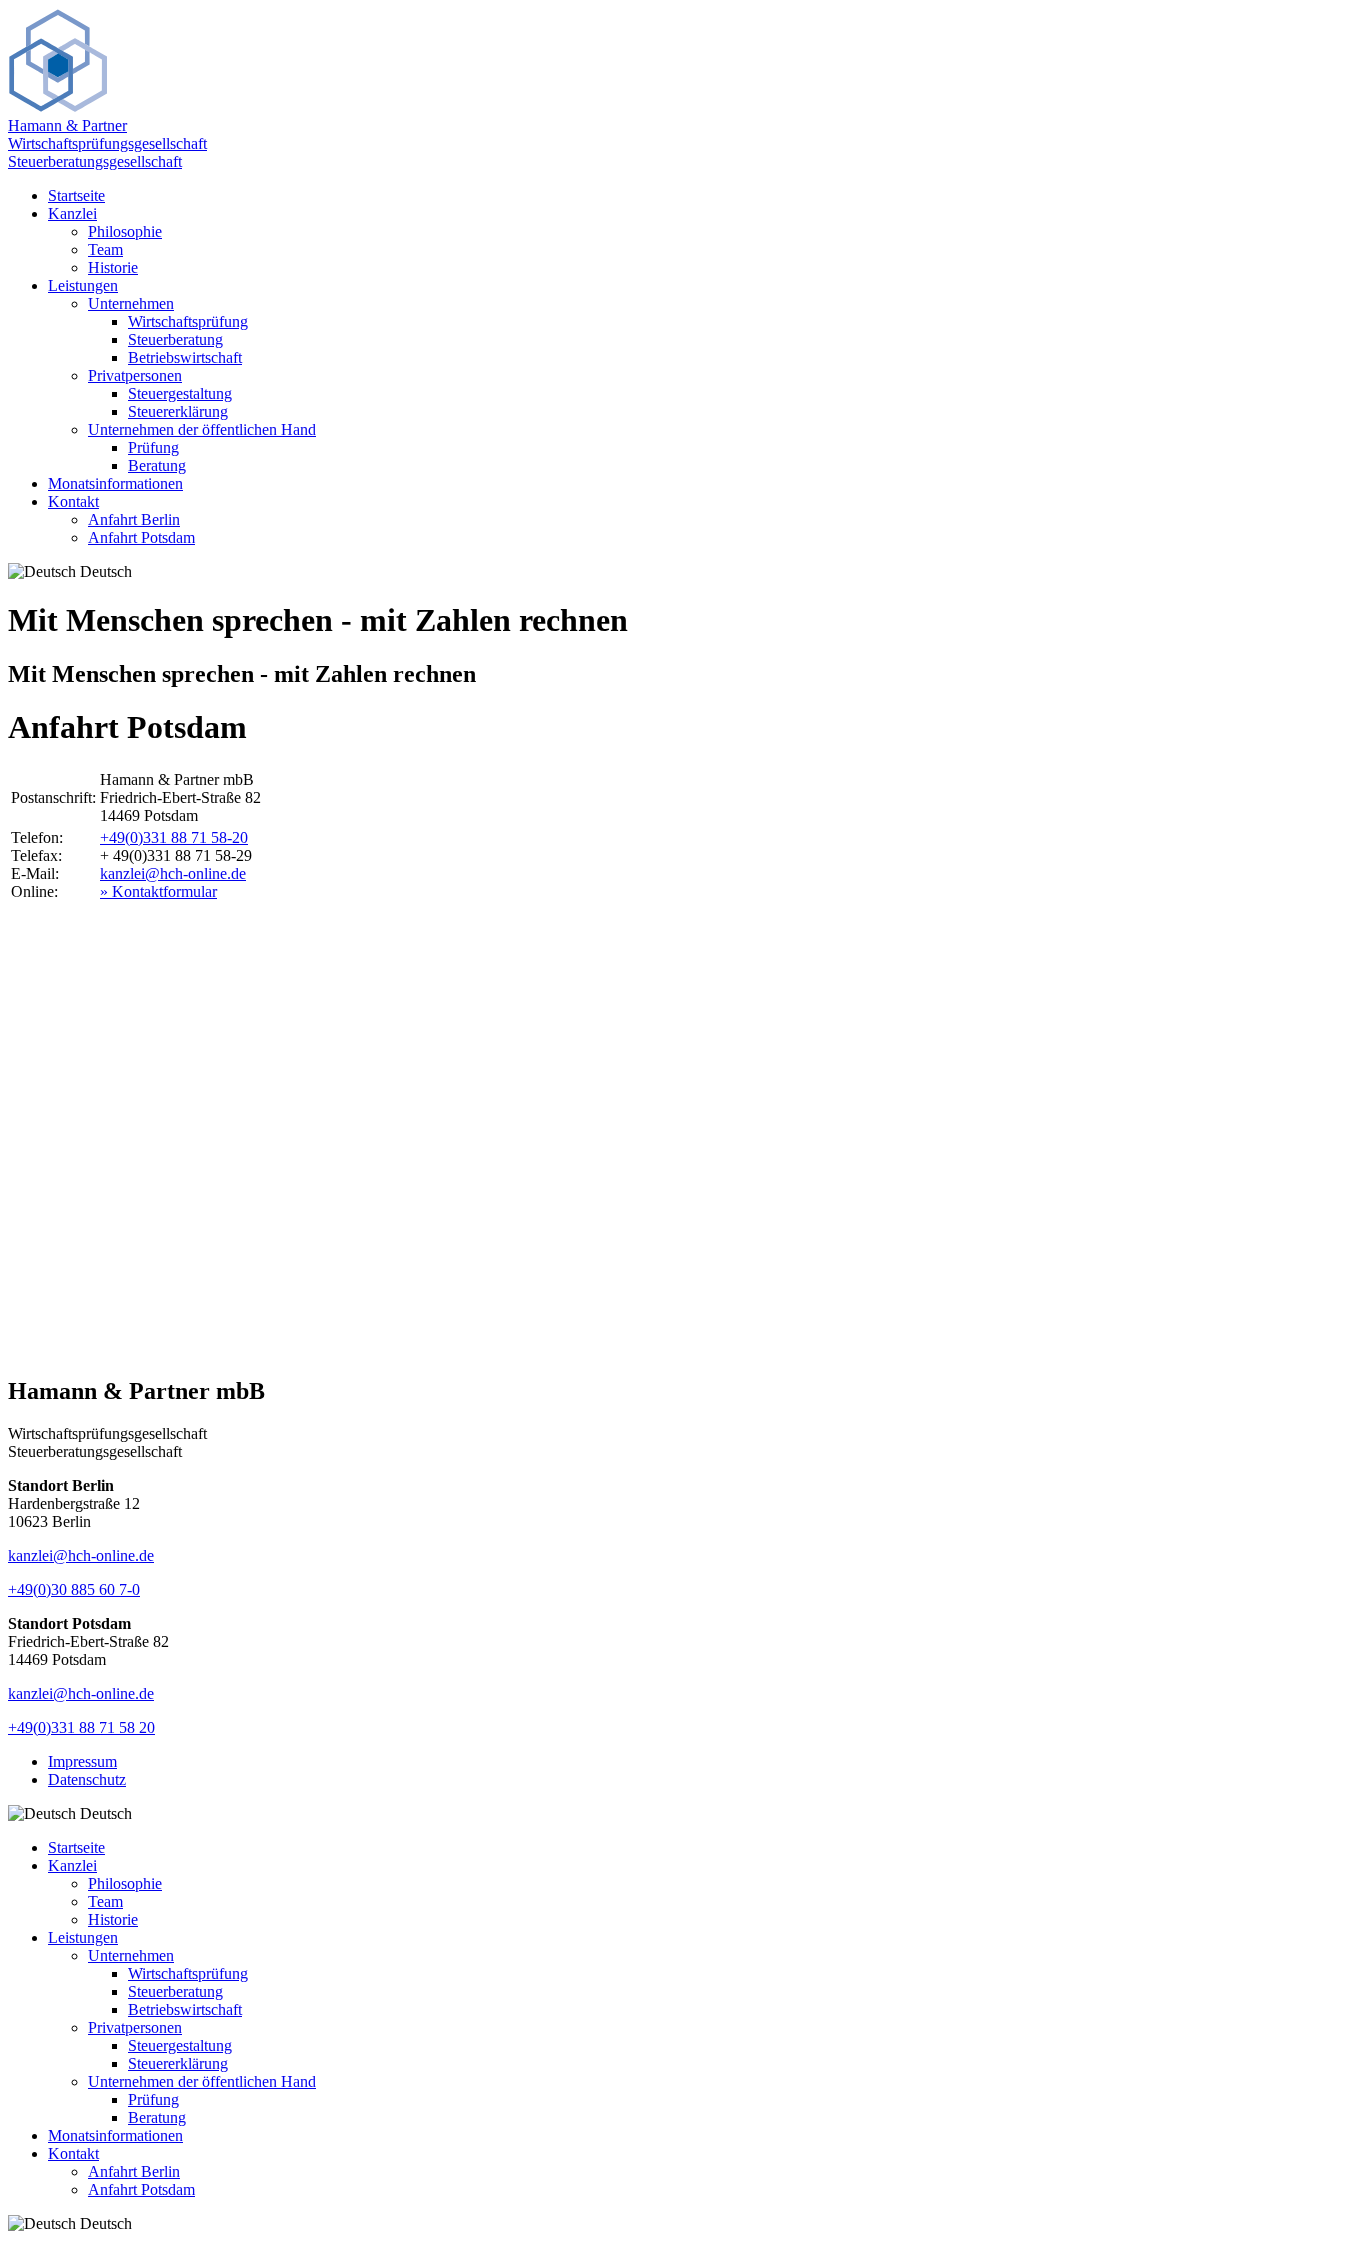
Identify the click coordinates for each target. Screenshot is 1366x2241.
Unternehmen (131, 303)
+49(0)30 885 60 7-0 (74, 1589)
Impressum (82, 1761)
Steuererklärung (178, 411)
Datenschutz (87, 1779)
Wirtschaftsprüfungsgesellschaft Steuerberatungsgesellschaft (107, 152)
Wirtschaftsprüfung (188, 321)
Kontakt (73, 501)
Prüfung (153, 447)
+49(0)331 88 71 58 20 (81, 1727)
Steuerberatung (175, 339)
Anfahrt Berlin (134, 519)
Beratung (157, 465)
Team (105, 249)
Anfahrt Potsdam (141, 537)
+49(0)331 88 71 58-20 (174, 837)
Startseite (76, 195)
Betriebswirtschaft (185, 357)
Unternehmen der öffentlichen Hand (202, 429)
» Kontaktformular (158, 891)
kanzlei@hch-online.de (173, 873)
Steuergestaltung (180, 393)
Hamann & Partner (67, 125)
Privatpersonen (135, 375)
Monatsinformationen (115, 483)
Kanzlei (72, 213)
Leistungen (83, 285)
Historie (113, 267)
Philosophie (125, 231)
